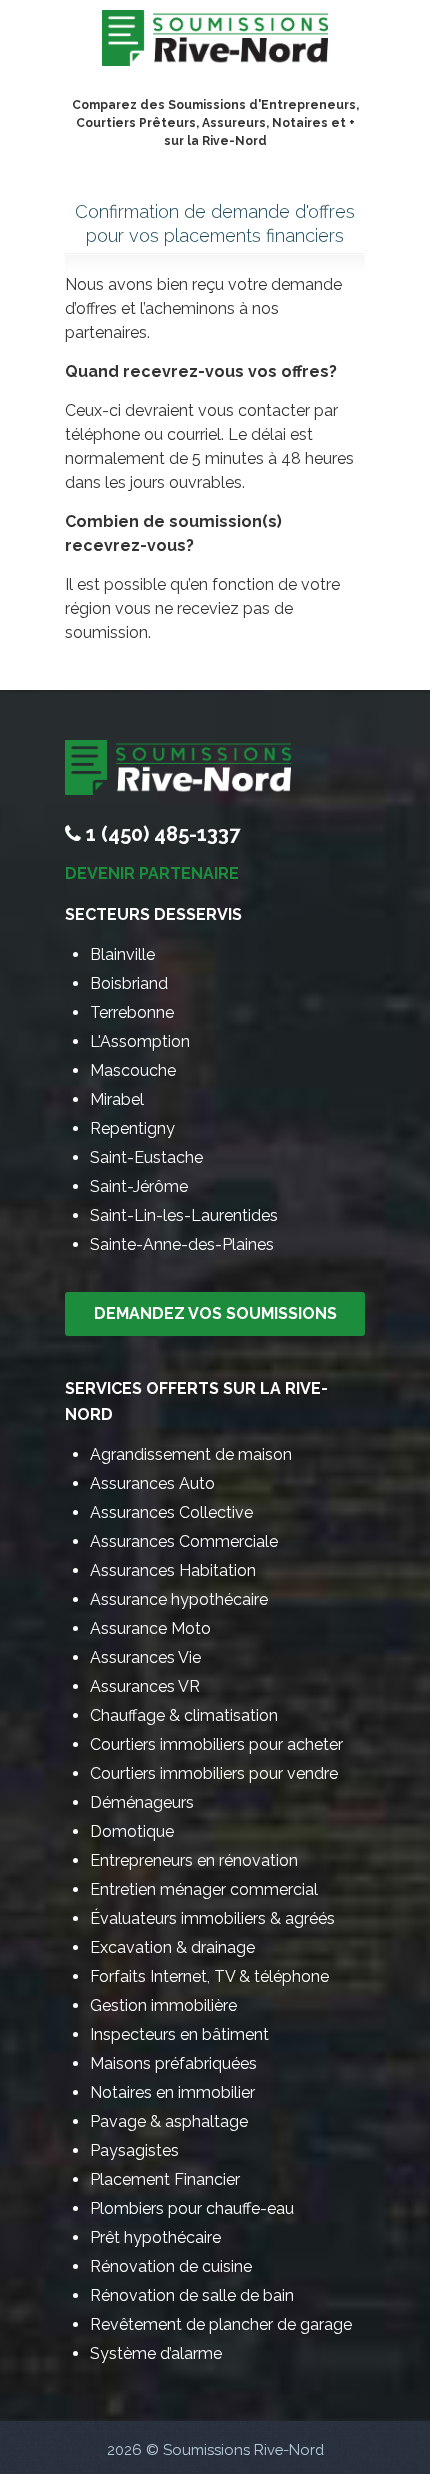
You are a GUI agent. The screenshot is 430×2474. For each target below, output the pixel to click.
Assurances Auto (152, 1483)
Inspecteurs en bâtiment (179, 2034)
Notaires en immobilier (172, 2092)
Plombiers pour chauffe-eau (192, 2208)
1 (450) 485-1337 (163, 834)
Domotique (132, 1831)
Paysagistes (134, 2150)
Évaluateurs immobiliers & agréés (212, 1918)
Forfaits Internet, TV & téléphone (209, 1976)
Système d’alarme (156, 2353)
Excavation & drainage (172, 1947)
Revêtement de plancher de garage (221, 2324)
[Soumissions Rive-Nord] (215, 43)
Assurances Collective (171, 1512)
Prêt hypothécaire (155, 2237)
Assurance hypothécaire (179, 1599)
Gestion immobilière (163, 2005)
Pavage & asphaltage (169, 2121)
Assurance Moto (150, 1628)
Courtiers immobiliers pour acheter (216, 1744)
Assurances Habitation (173, 1570)
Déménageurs (142, 1802)
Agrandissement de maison (191, 1454)
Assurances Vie (145, 1657)
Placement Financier (165, 2179)
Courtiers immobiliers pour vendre (214, 1773)
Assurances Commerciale (184, 1541)
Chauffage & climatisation (184, 1715)
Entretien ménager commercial (204, 1889)
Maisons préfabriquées (173, 2063)
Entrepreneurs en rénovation (194, 1860)
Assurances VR (145, 1686)
